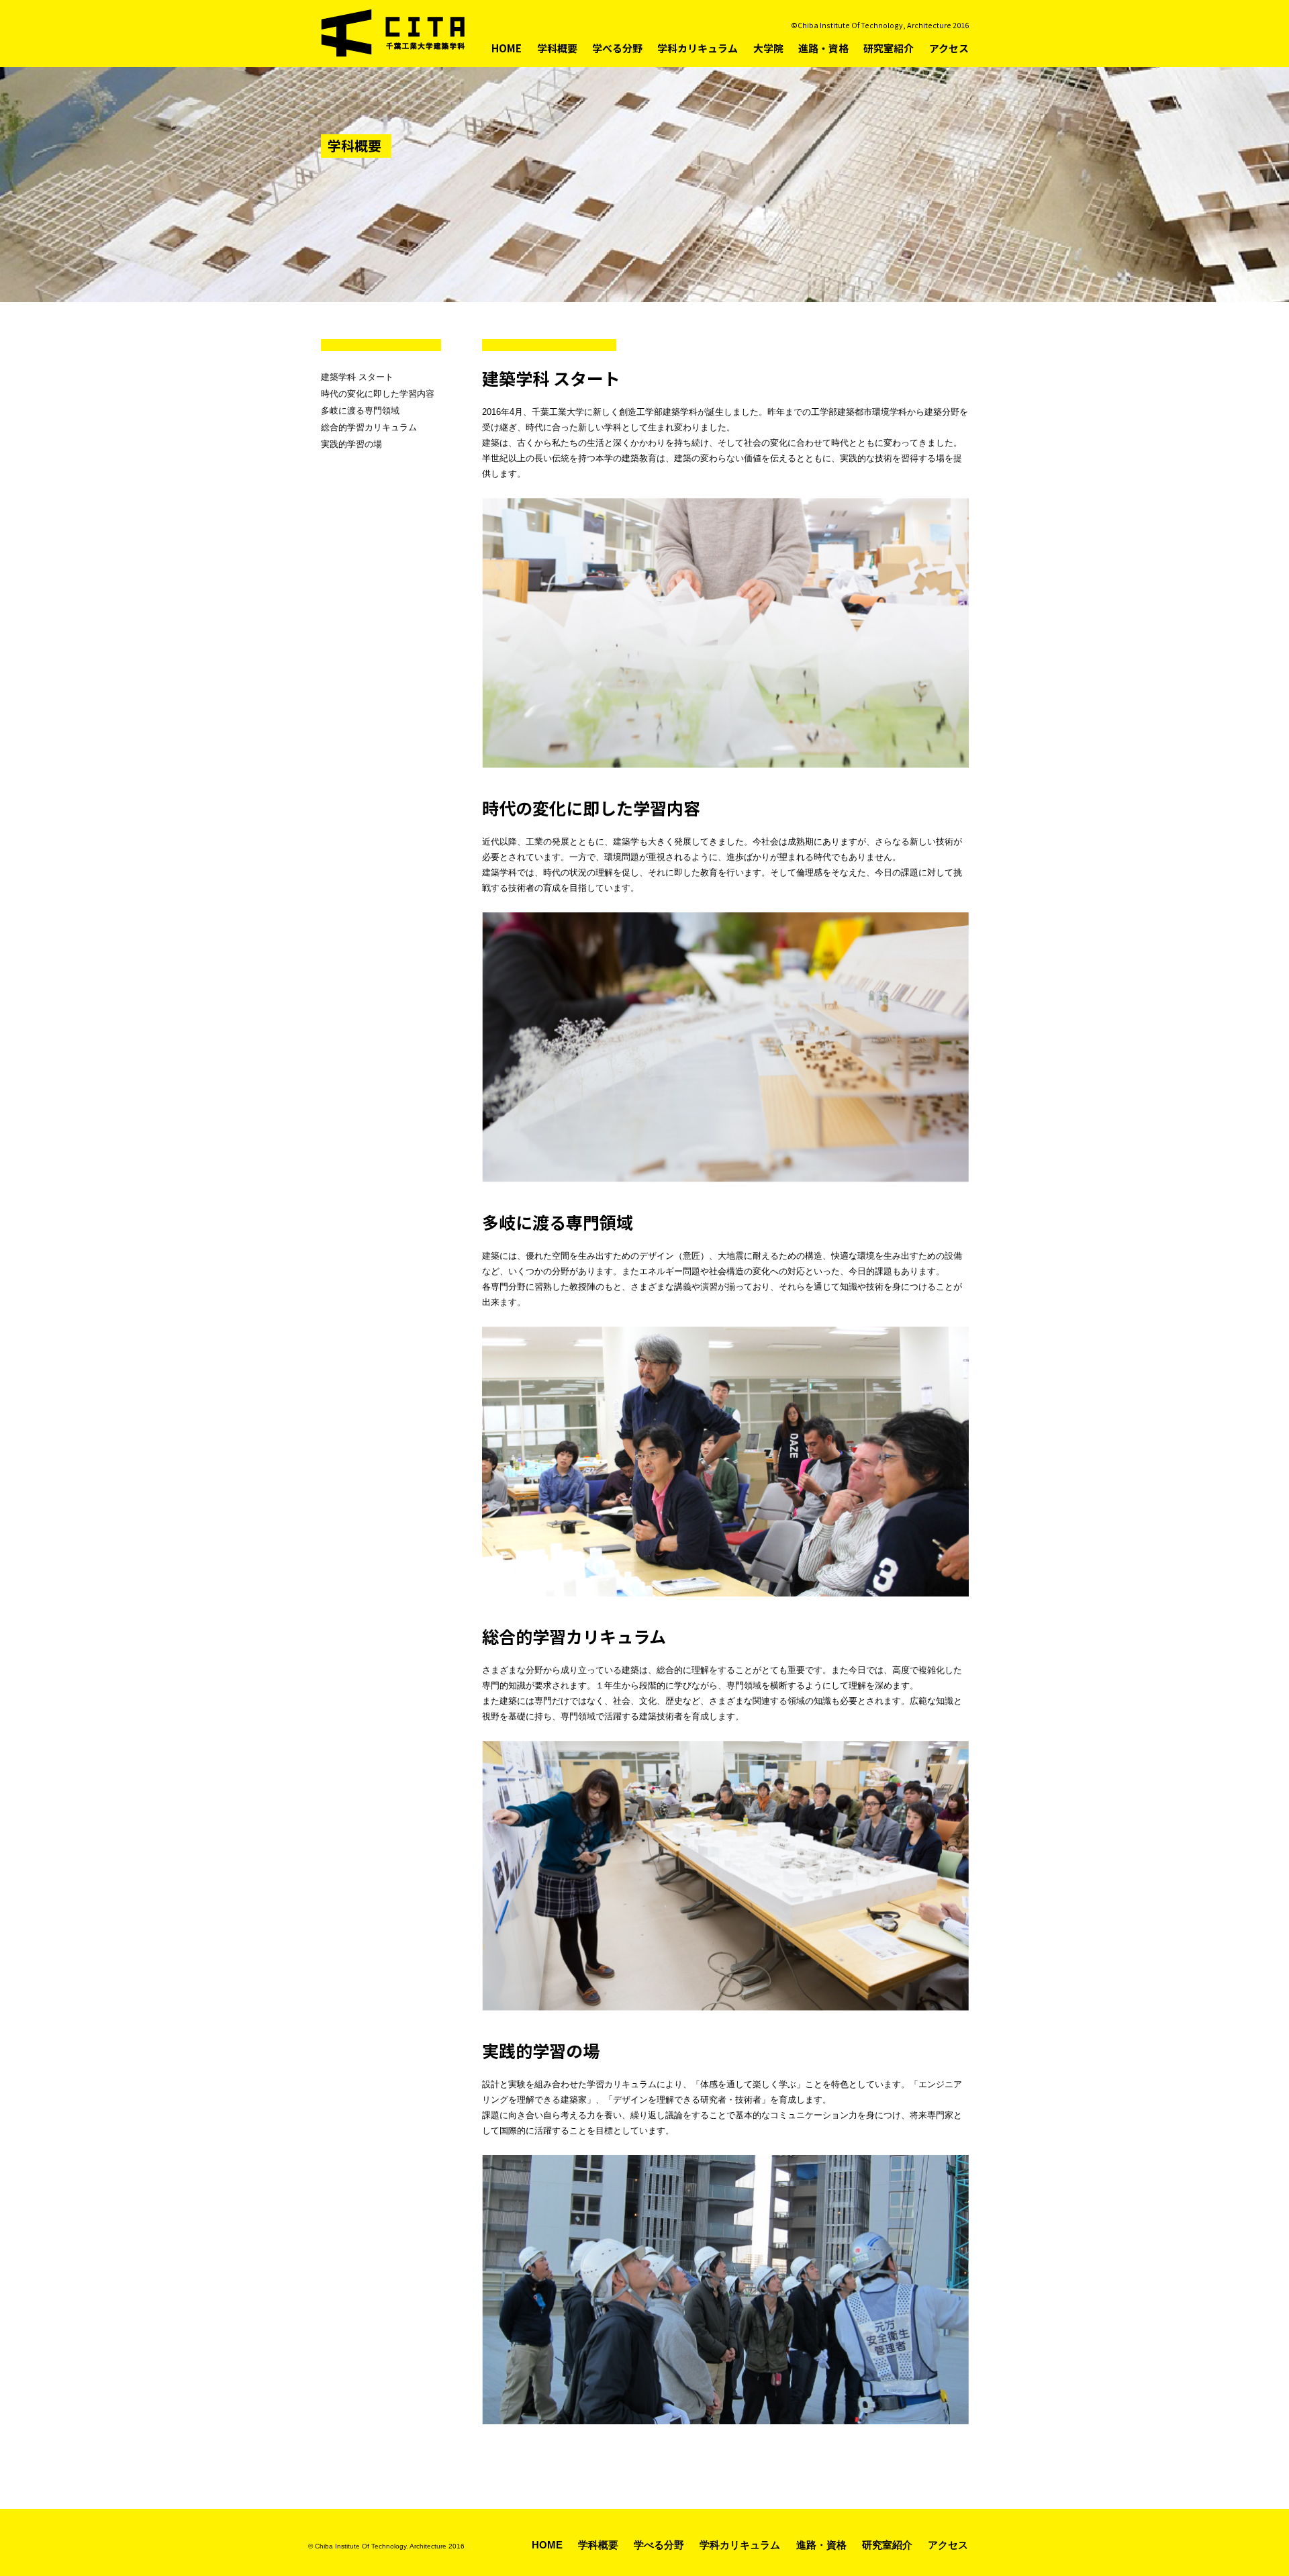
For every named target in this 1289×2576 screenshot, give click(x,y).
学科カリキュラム (698, 48)
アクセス (949, 48)
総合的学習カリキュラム (369, 427)
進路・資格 (823, 48)
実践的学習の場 (351, 444)
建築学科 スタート (357, 377)
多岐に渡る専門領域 (360, 411)
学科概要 (557, 48)
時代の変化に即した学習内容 (378, 394)
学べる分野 (617, 48)
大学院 (768, 48)
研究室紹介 (889, 48)
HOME (507, 48)
